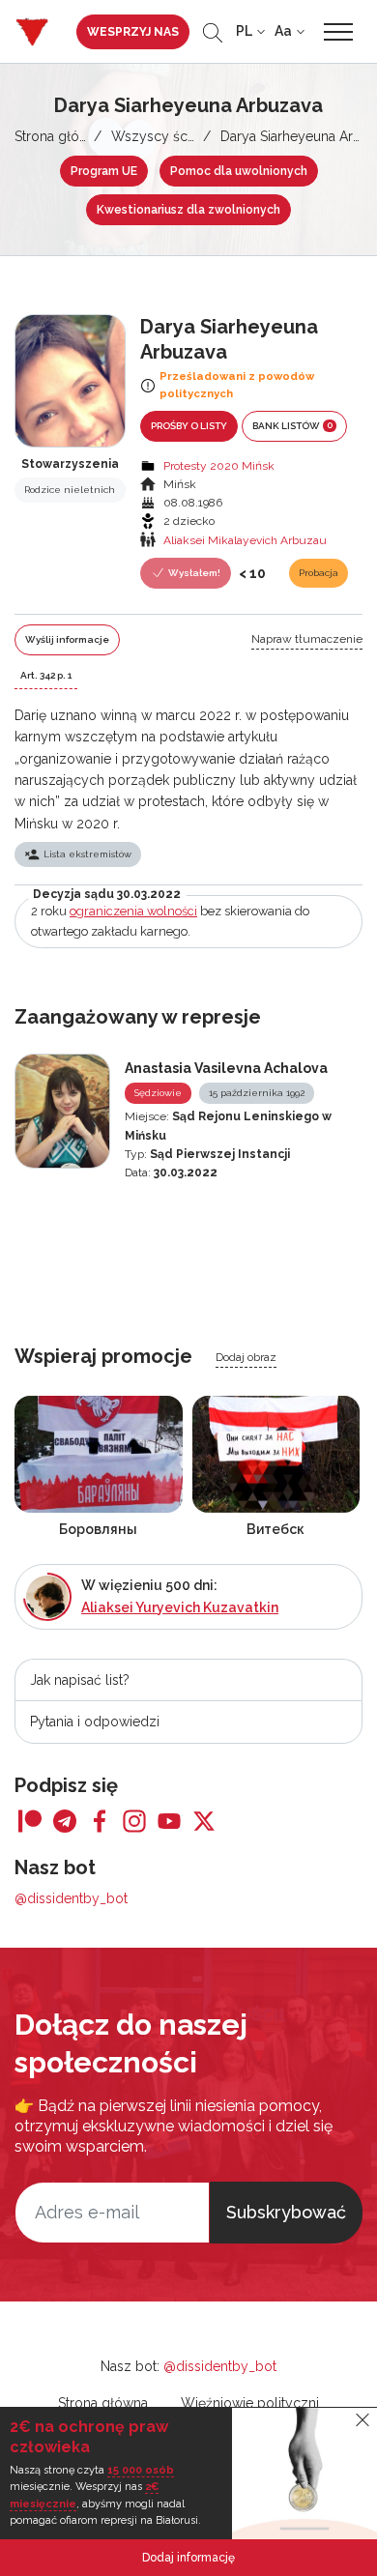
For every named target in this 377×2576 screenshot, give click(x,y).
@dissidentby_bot (71, 1898)
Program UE (104, 171)
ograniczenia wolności (133, 911)
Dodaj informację (188, 2558)
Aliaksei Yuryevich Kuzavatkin (180, 1607)
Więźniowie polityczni (250, 2403)
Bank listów (292, 425)
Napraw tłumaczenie (307, 639)
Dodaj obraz (246, 1357)
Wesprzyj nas (133, 32)
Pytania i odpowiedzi (95, 1722)
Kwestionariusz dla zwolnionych (188, 210)
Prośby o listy (189, 426)
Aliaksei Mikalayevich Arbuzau (245, 540)
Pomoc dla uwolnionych (239, 171)
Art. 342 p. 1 (46, 675)
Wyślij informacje (67, 639)
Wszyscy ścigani (164, 136)
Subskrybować (286, 2212)
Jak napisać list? (80, 1680)
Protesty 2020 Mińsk (219, 466)
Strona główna (59, 136)
